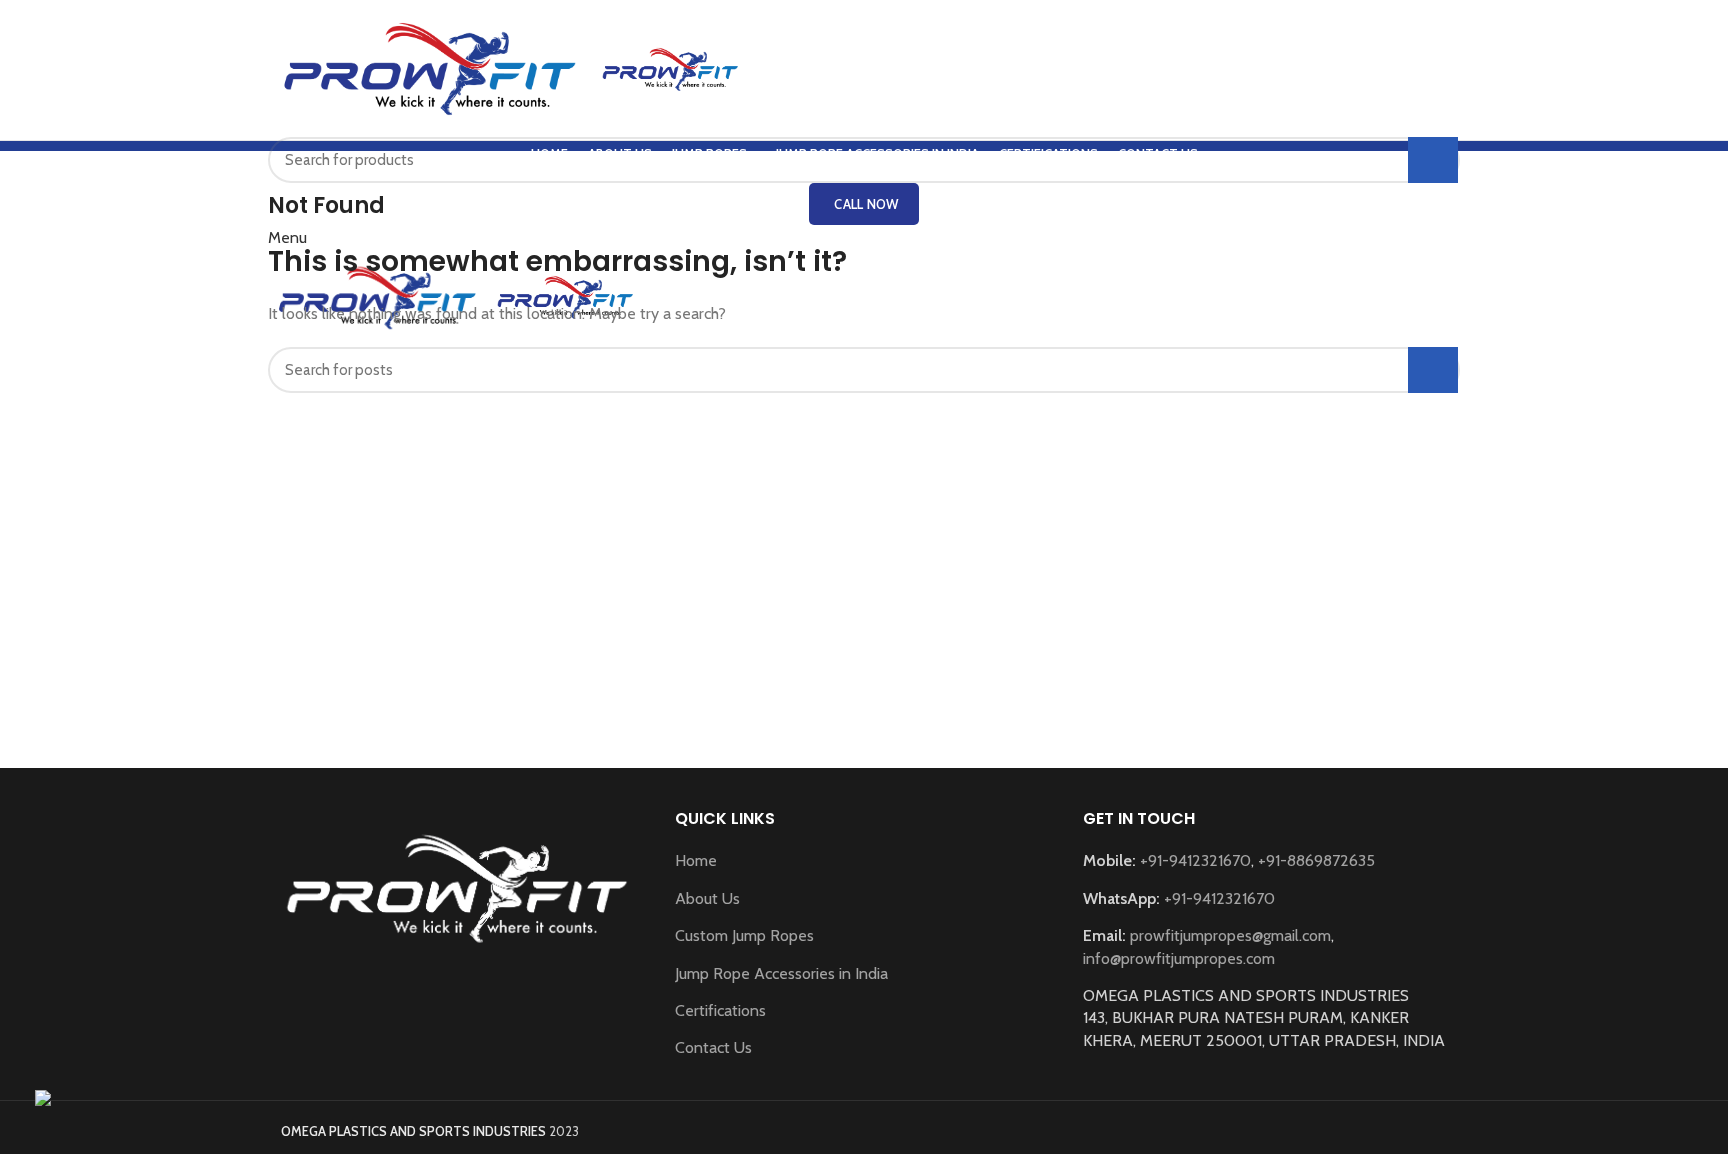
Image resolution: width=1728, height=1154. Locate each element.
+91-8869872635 (1316, 860)
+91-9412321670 (1195, 860)
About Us (707, 898)
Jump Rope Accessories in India (781, 973)
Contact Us (713, 1047)
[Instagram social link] (470, 1003)
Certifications (720, 1010)
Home (696, 860)
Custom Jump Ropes (744, 935)
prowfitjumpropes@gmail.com (1230, 935)
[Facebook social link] (444, 1003)
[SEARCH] (1433, 160)
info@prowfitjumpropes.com (1179, 958)
